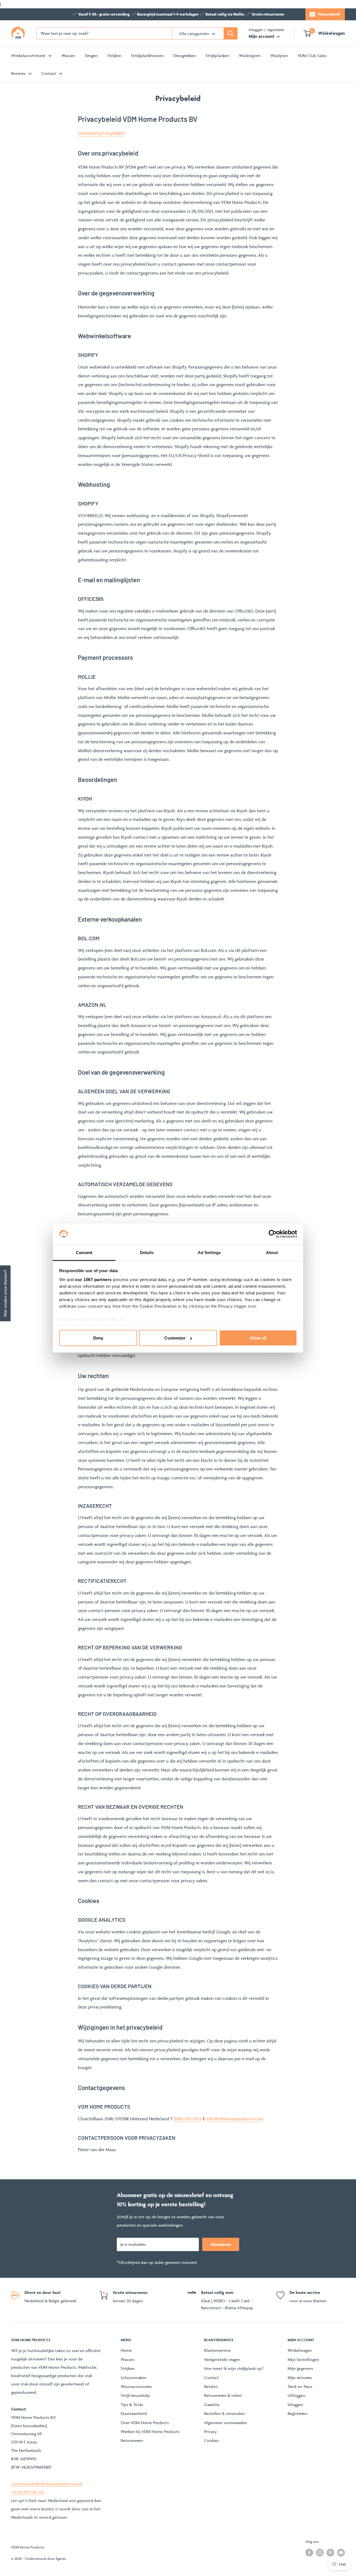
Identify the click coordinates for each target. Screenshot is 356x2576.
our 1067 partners (93, 1279)
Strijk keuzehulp (135, 2395)
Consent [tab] (84, 1252)
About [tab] (272, 1252)
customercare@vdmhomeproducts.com (47, 2484)
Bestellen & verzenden (224, 2413)
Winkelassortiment (28, 55)
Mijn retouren (300, 2378)
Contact (49, 73)
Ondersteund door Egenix (45, 2558)
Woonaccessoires (136, 2386)
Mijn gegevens (300, 2368)
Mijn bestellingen (303, 2359)
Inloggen (295, 2404)
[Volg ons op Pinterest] (330, 2552)
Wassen (68, 55)
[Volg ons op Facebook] (309, 2552)
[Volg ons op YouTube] (341, 2552)
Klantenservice (217, 2350)
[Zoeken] (231, 33)
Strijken (114, 55)
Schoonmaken (133, 2378)
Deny (98, 1338)
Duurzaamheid (134, 2413)
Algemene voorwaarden (226, 2423)
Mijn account (262, 36)
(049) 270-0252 (188, 2119)
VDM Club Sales (312, 55)
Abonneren (221, 2244)
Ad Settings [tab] (209, 1252)
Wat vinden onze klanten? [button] (5, 1293)
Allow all (258, 1338)
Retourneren (132, 2440)
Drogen (91, 55)
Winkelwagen (300, 2350)
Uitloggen (296, 2395)
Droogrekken (185, 55)
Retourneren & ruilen (223, 2395)
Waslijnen (279, 55)
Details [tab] (147, 1252)
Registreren (297, 2413)
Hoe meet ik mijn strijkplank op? (234, 2368)
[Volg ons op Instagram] (320, 2552)
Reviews (18, 73)
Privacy (211, 2431)
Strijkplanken (217, 55)
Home (126, 2350)
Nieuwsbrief (329, 14)
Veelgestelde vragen (222, 2359)
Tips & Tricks (132, 2404)
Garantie (212, 2404)
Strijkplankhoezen (147, 55)
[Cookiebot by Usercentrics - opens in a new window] (273, 1234)
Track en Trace (300, 2386)
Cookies (212, 2440)
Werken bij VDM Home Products (150, 2431)
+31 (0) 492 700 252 (27, 2492)
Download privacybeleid (101, 133)
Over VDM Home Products (145, 2423)
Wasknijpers (250, 55)
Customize (175, 1338)
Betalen (211, 2386)
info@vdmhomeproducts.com (235, 2119)
